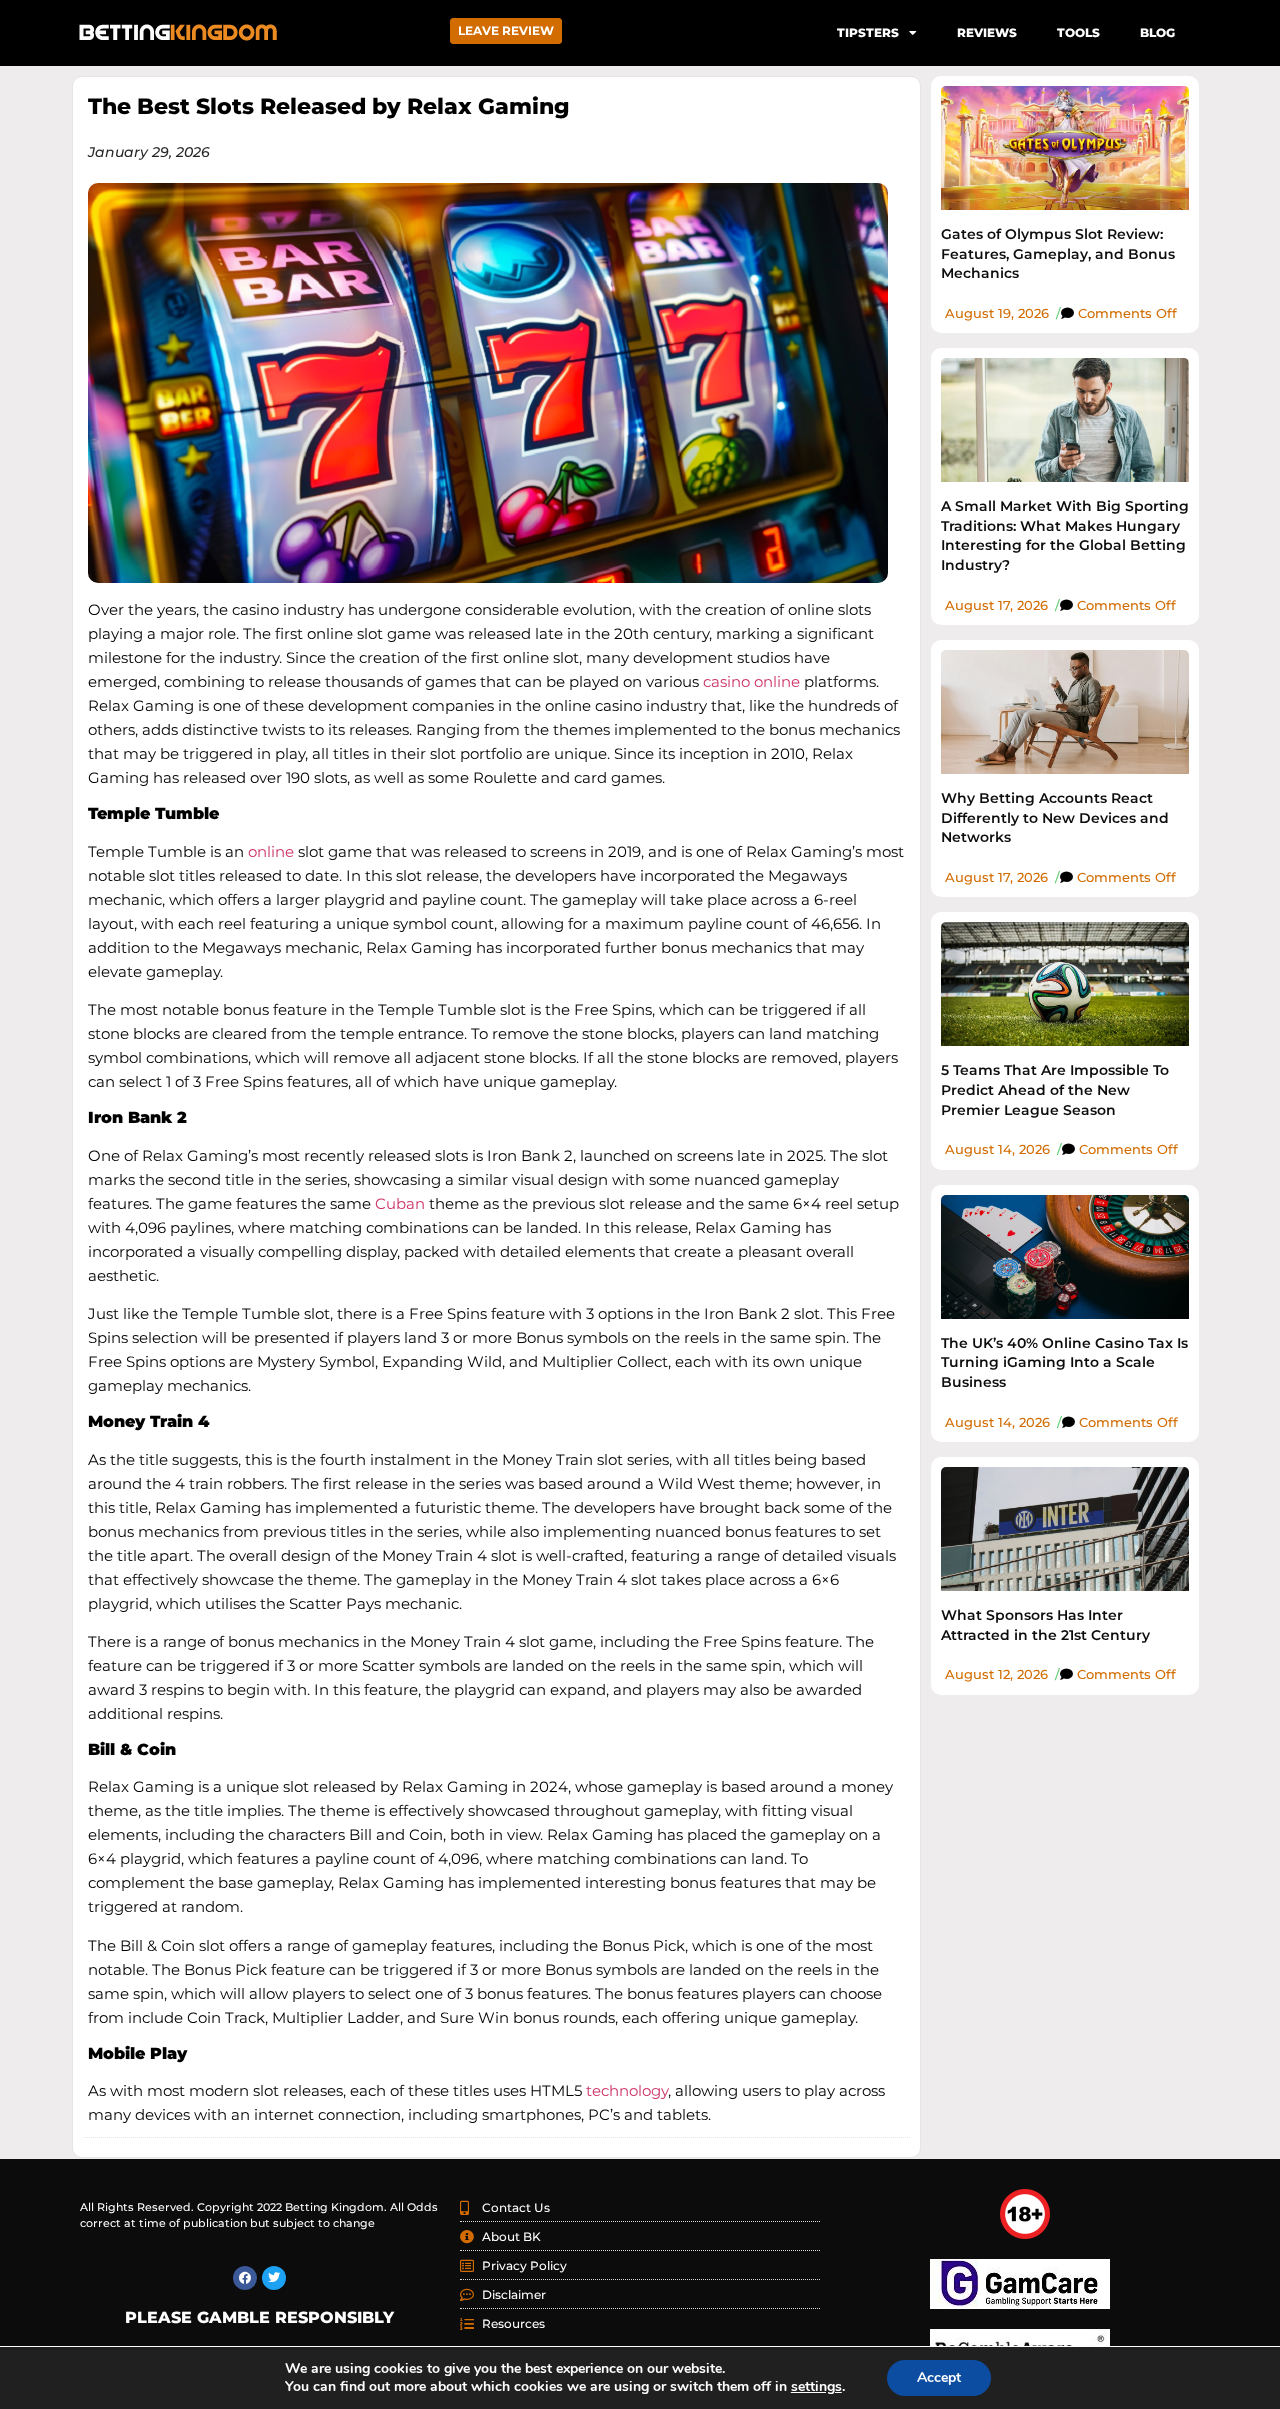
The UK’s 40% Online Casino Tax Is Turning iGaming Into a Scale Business (1064, 1362)
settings (816, 2387)
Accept (939, 2377)
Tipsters (868, 32)
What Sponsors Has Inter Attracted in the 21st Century (1045, 1625)
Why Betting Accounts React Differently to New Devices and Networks (1055, 817)
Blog (1157, 32)
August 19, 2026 (997, 313)
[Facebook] (245, 2278)
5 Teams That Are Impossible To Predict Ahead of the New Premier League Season (1055, 1089)
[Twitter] (274, 2278)
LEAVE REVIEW (506, 30)
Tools (1078, 32)
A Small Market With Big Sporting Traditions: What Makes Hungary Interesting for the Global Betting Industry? (1065, 535)
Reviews (987, 32)
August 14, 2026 (997, 1149)
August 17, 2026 (996, 605)
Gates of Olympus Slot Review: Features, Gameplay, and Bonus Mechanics (1058, 253)
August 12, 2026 (996, 1674)
